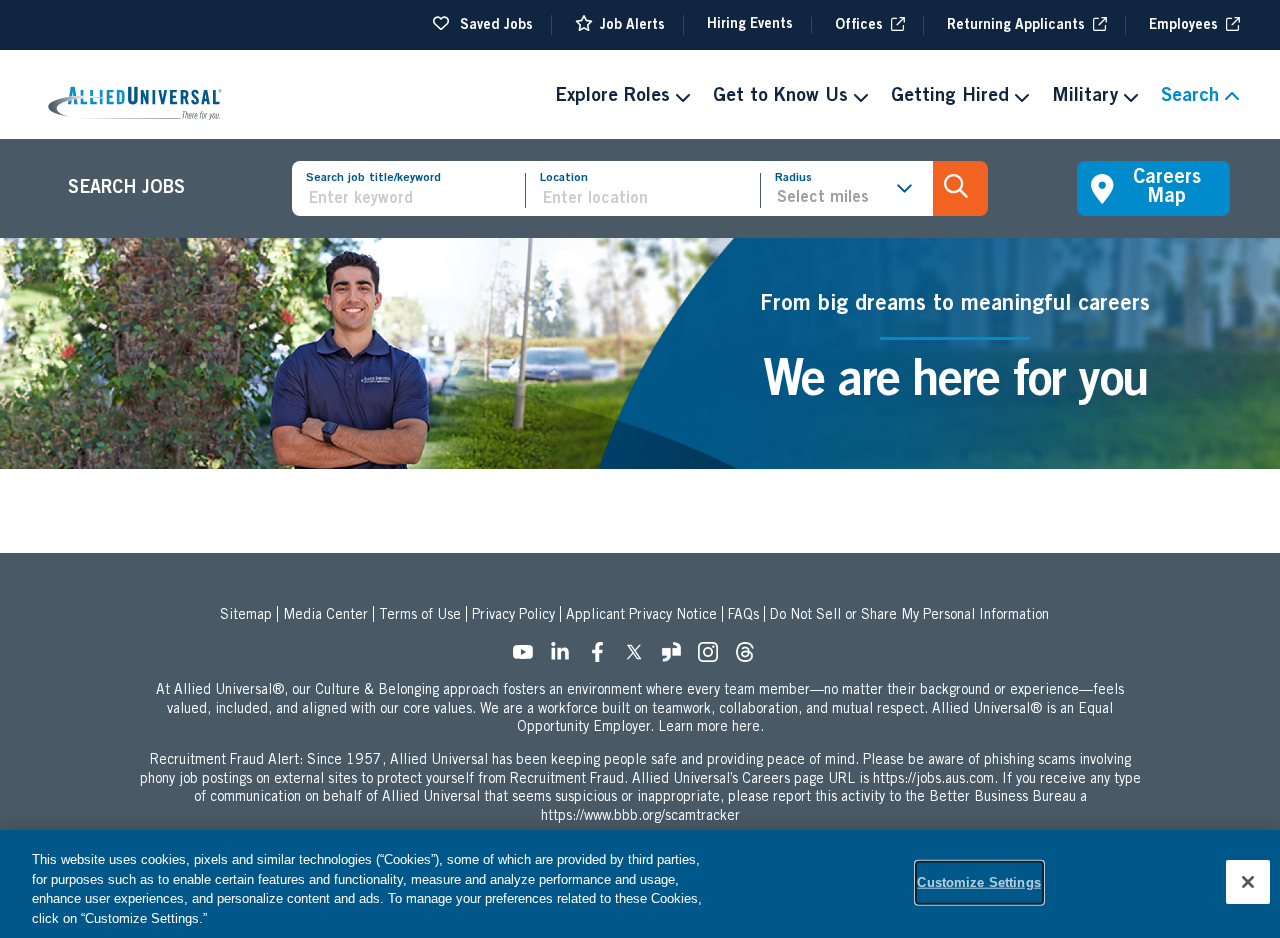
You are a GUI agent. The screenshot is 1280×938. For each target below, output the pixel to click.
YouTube (529, 658)
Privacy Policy (513, 616)
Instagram (714, 658)
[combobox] (650, 199)
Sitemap (246, 616)
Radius (793, 178)
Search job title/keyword (373, 178)
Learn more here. (711, 728)
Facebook (603, 658)
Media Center (325, 616)
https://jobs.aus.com (933, 780)
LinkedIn (566, 658)
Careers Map (1167, 188)
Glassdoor (677, 658)
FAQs (743, 616)
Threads (751, 658)
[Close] (1248, 882)
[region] (640, 884)
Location (564, 178)
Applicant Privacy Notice (641, 616)
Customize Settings (978, 882)
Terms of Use (420, 616)
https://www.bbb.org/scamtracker (640, 817)
